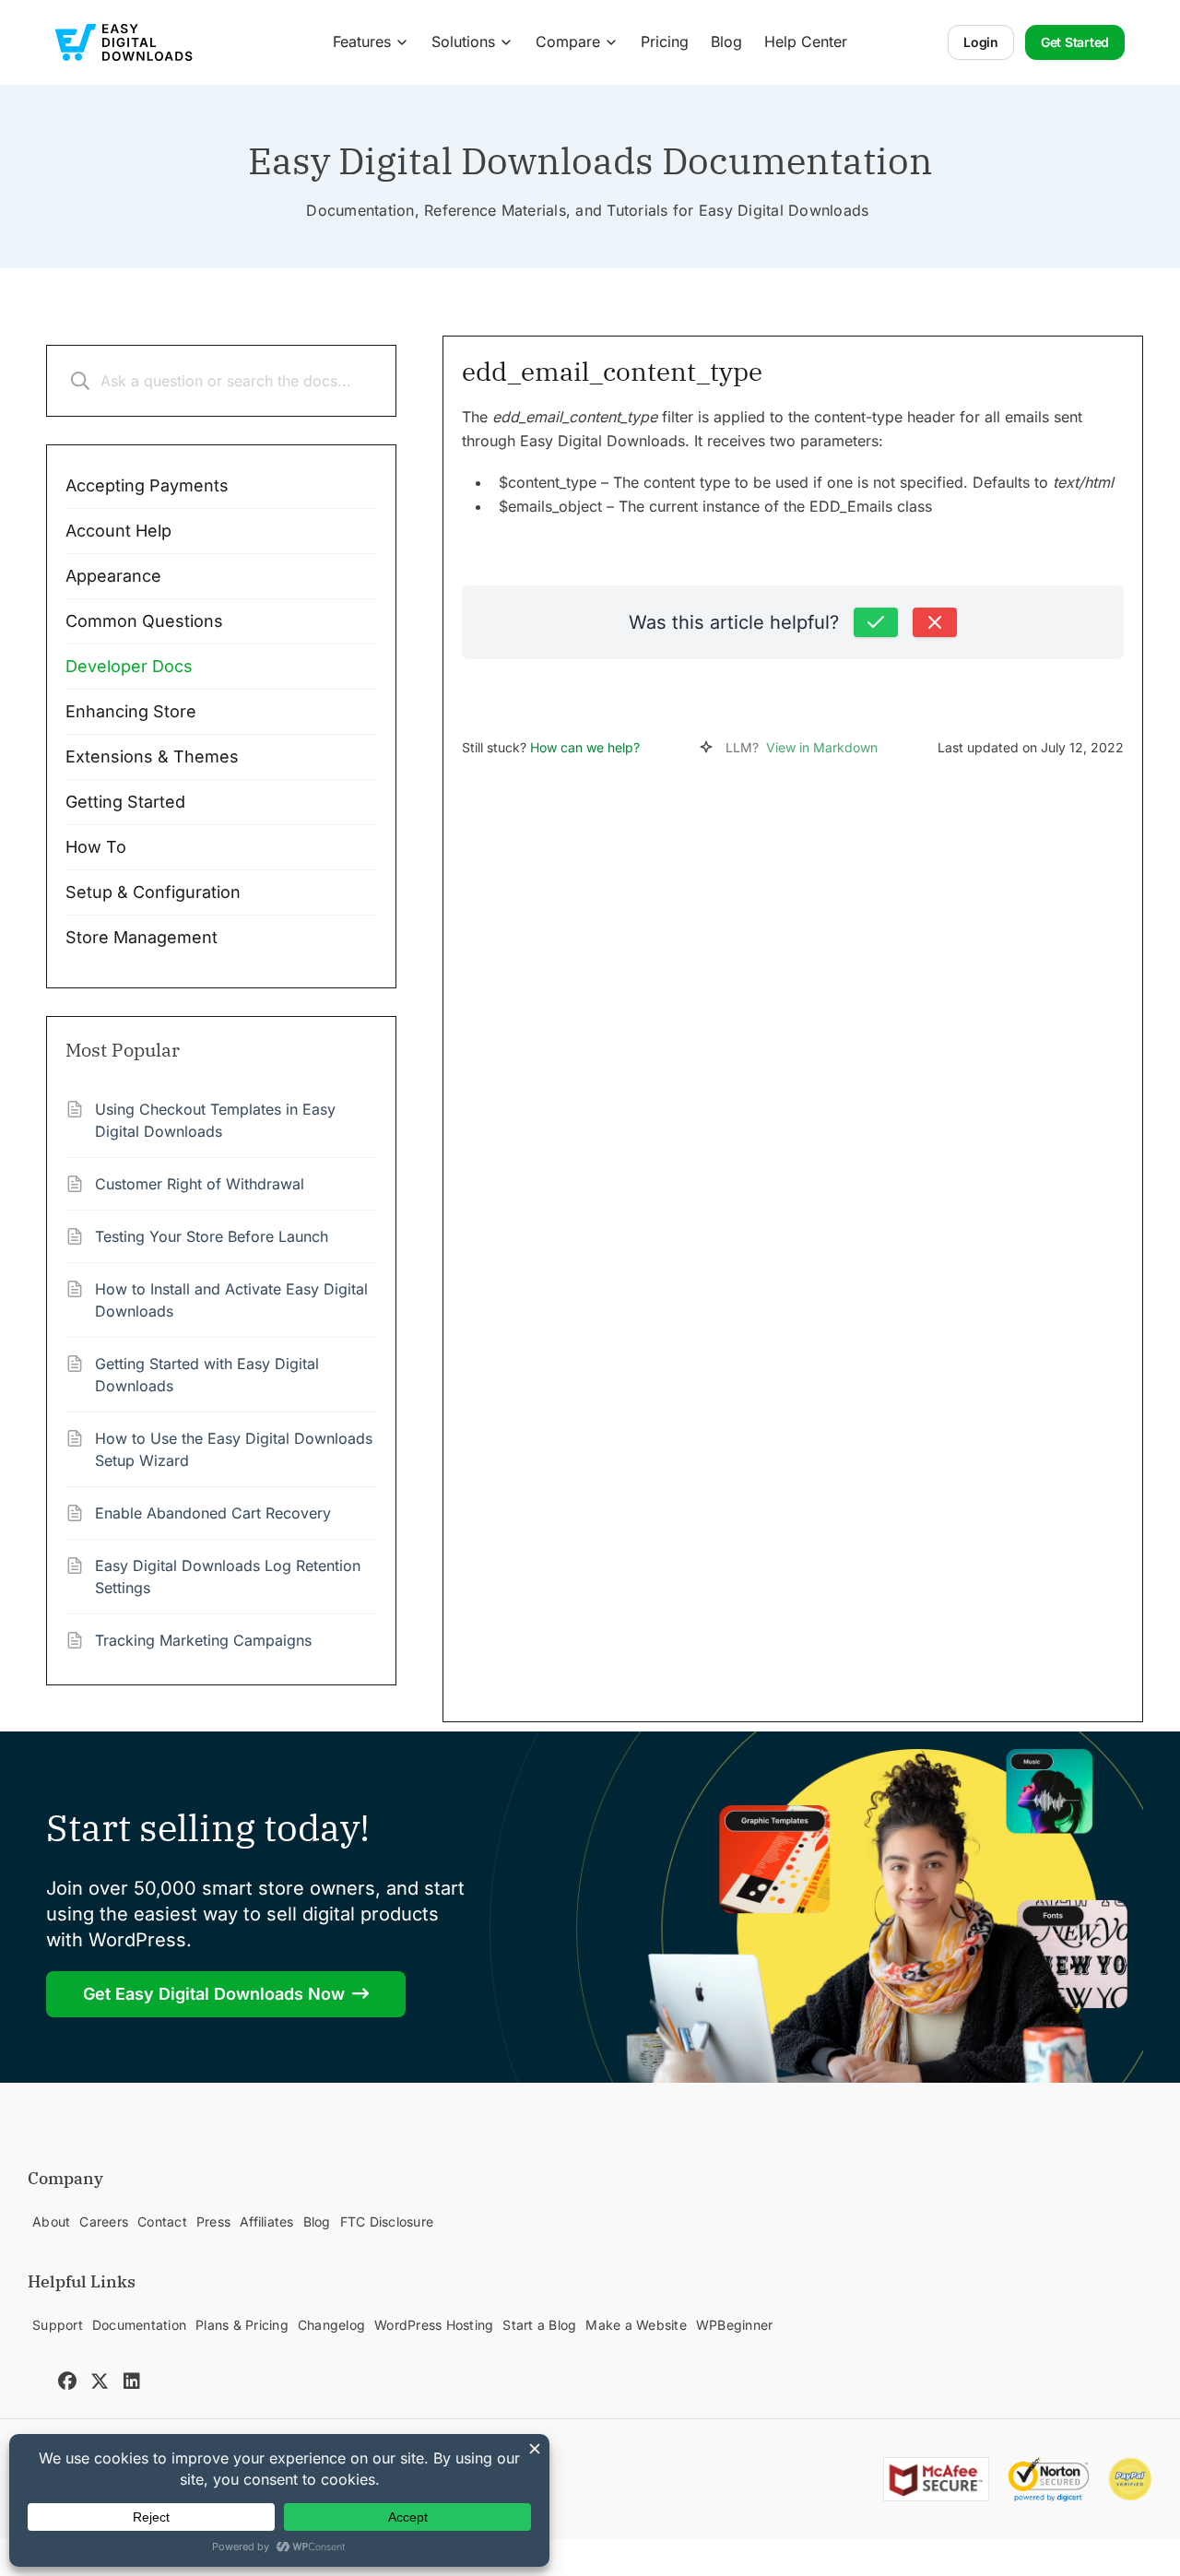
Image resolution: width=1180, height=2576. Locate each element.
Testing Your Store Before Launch (212, 1236)
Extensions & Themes (152, 756)
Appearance (113, 576)
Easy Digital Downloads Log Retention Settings (228, 1577)
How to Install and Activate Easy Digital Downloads (231, 1300)
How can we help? (585, 747)
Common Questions (144, 621)
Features (362, 41)
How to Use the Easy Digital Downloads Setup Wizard (234, 1449)
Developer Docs (129, 666)
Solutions (463, 41)
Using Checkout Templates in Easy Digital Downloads (215, 1120)
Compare (568, 41)
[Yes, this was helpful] (876, 622)
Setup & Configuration (153, 892)
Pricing (665, 41)
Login (981, 42)
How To (96, 847)
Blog (726, 41)
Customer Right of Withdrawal (200, 1184)
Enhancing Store (131, 711)
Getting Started (125, 802)
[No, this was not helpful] (935, 622)
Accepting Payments (147, 485)
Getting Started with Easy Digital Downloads (207, 1375)
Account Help (118, 531)
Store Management (142, 937)
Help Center (806, 41)
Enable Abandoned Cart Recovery (213, 1513)
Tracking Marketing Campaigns (203, 1640)
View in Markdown (822, 747)
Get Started (1075, 42)
